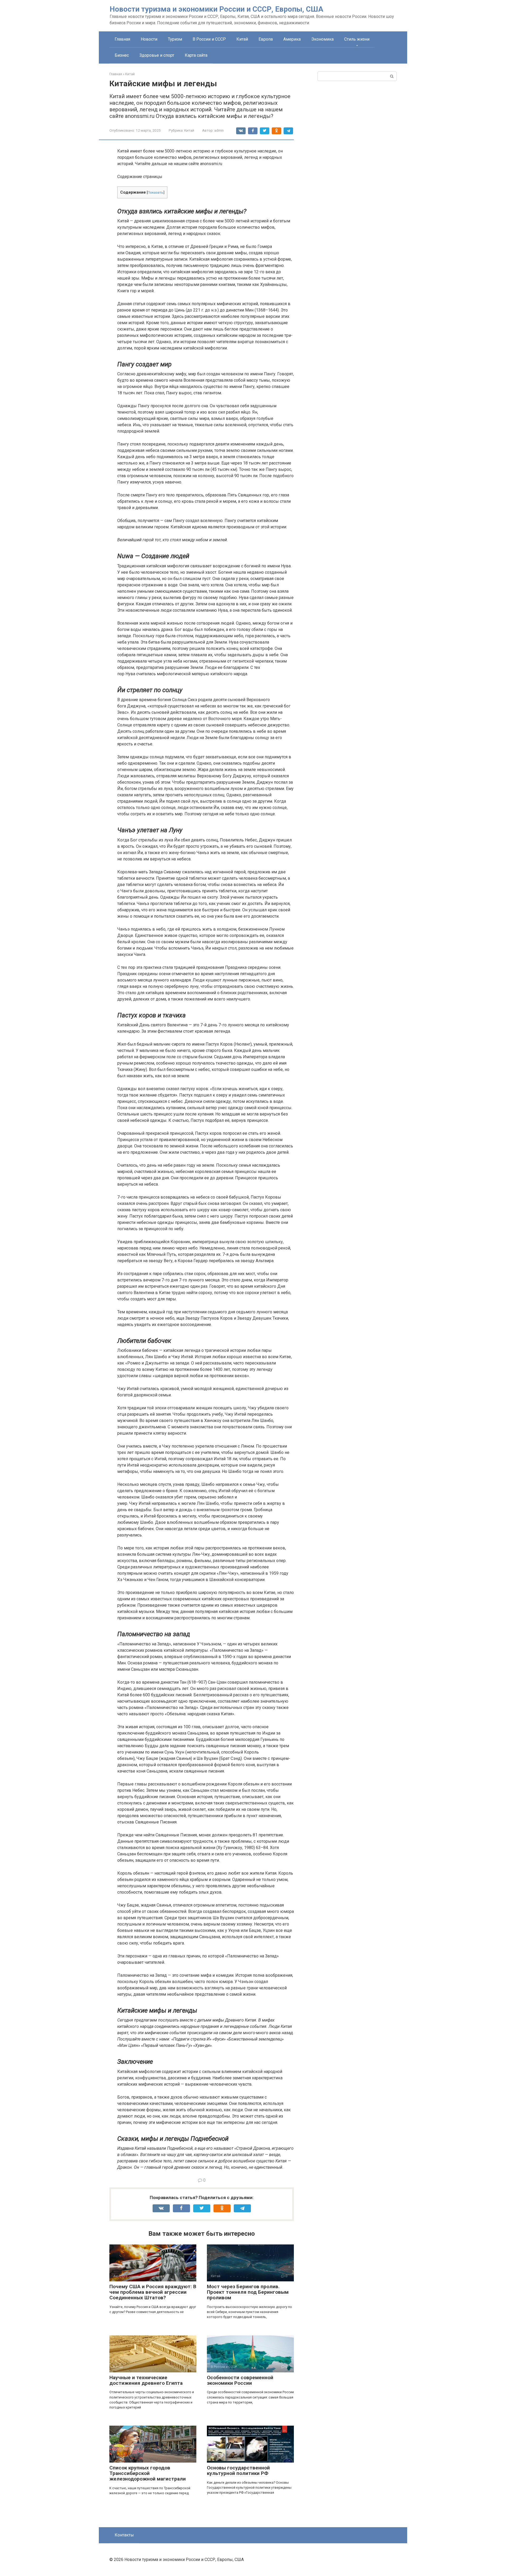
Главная (122, 39)
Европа (266, 39)
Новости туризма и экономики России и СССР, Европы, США (216, 9)
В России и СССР (209, 39)
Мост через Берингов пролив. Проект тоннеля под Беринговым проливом (248, 2292)
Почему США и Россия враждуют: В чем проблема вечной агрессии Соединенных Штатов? (153, 2292)
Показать (155, 192)
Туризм (175, 39)
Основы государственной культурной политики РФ (238, 2470)
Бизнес (122, 55)
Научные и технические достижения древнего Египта (146, 2380)
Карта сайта (196, 55)
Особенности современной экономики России (240, 2380)
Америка (292, 39)
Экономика (322, 39)
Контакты (124, 2535)
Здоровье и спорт (157, 55)
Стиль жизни (357, 39)
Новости (149, 39)
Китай (242, 39)
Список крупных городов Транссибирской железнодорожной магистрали (148, 2473)
